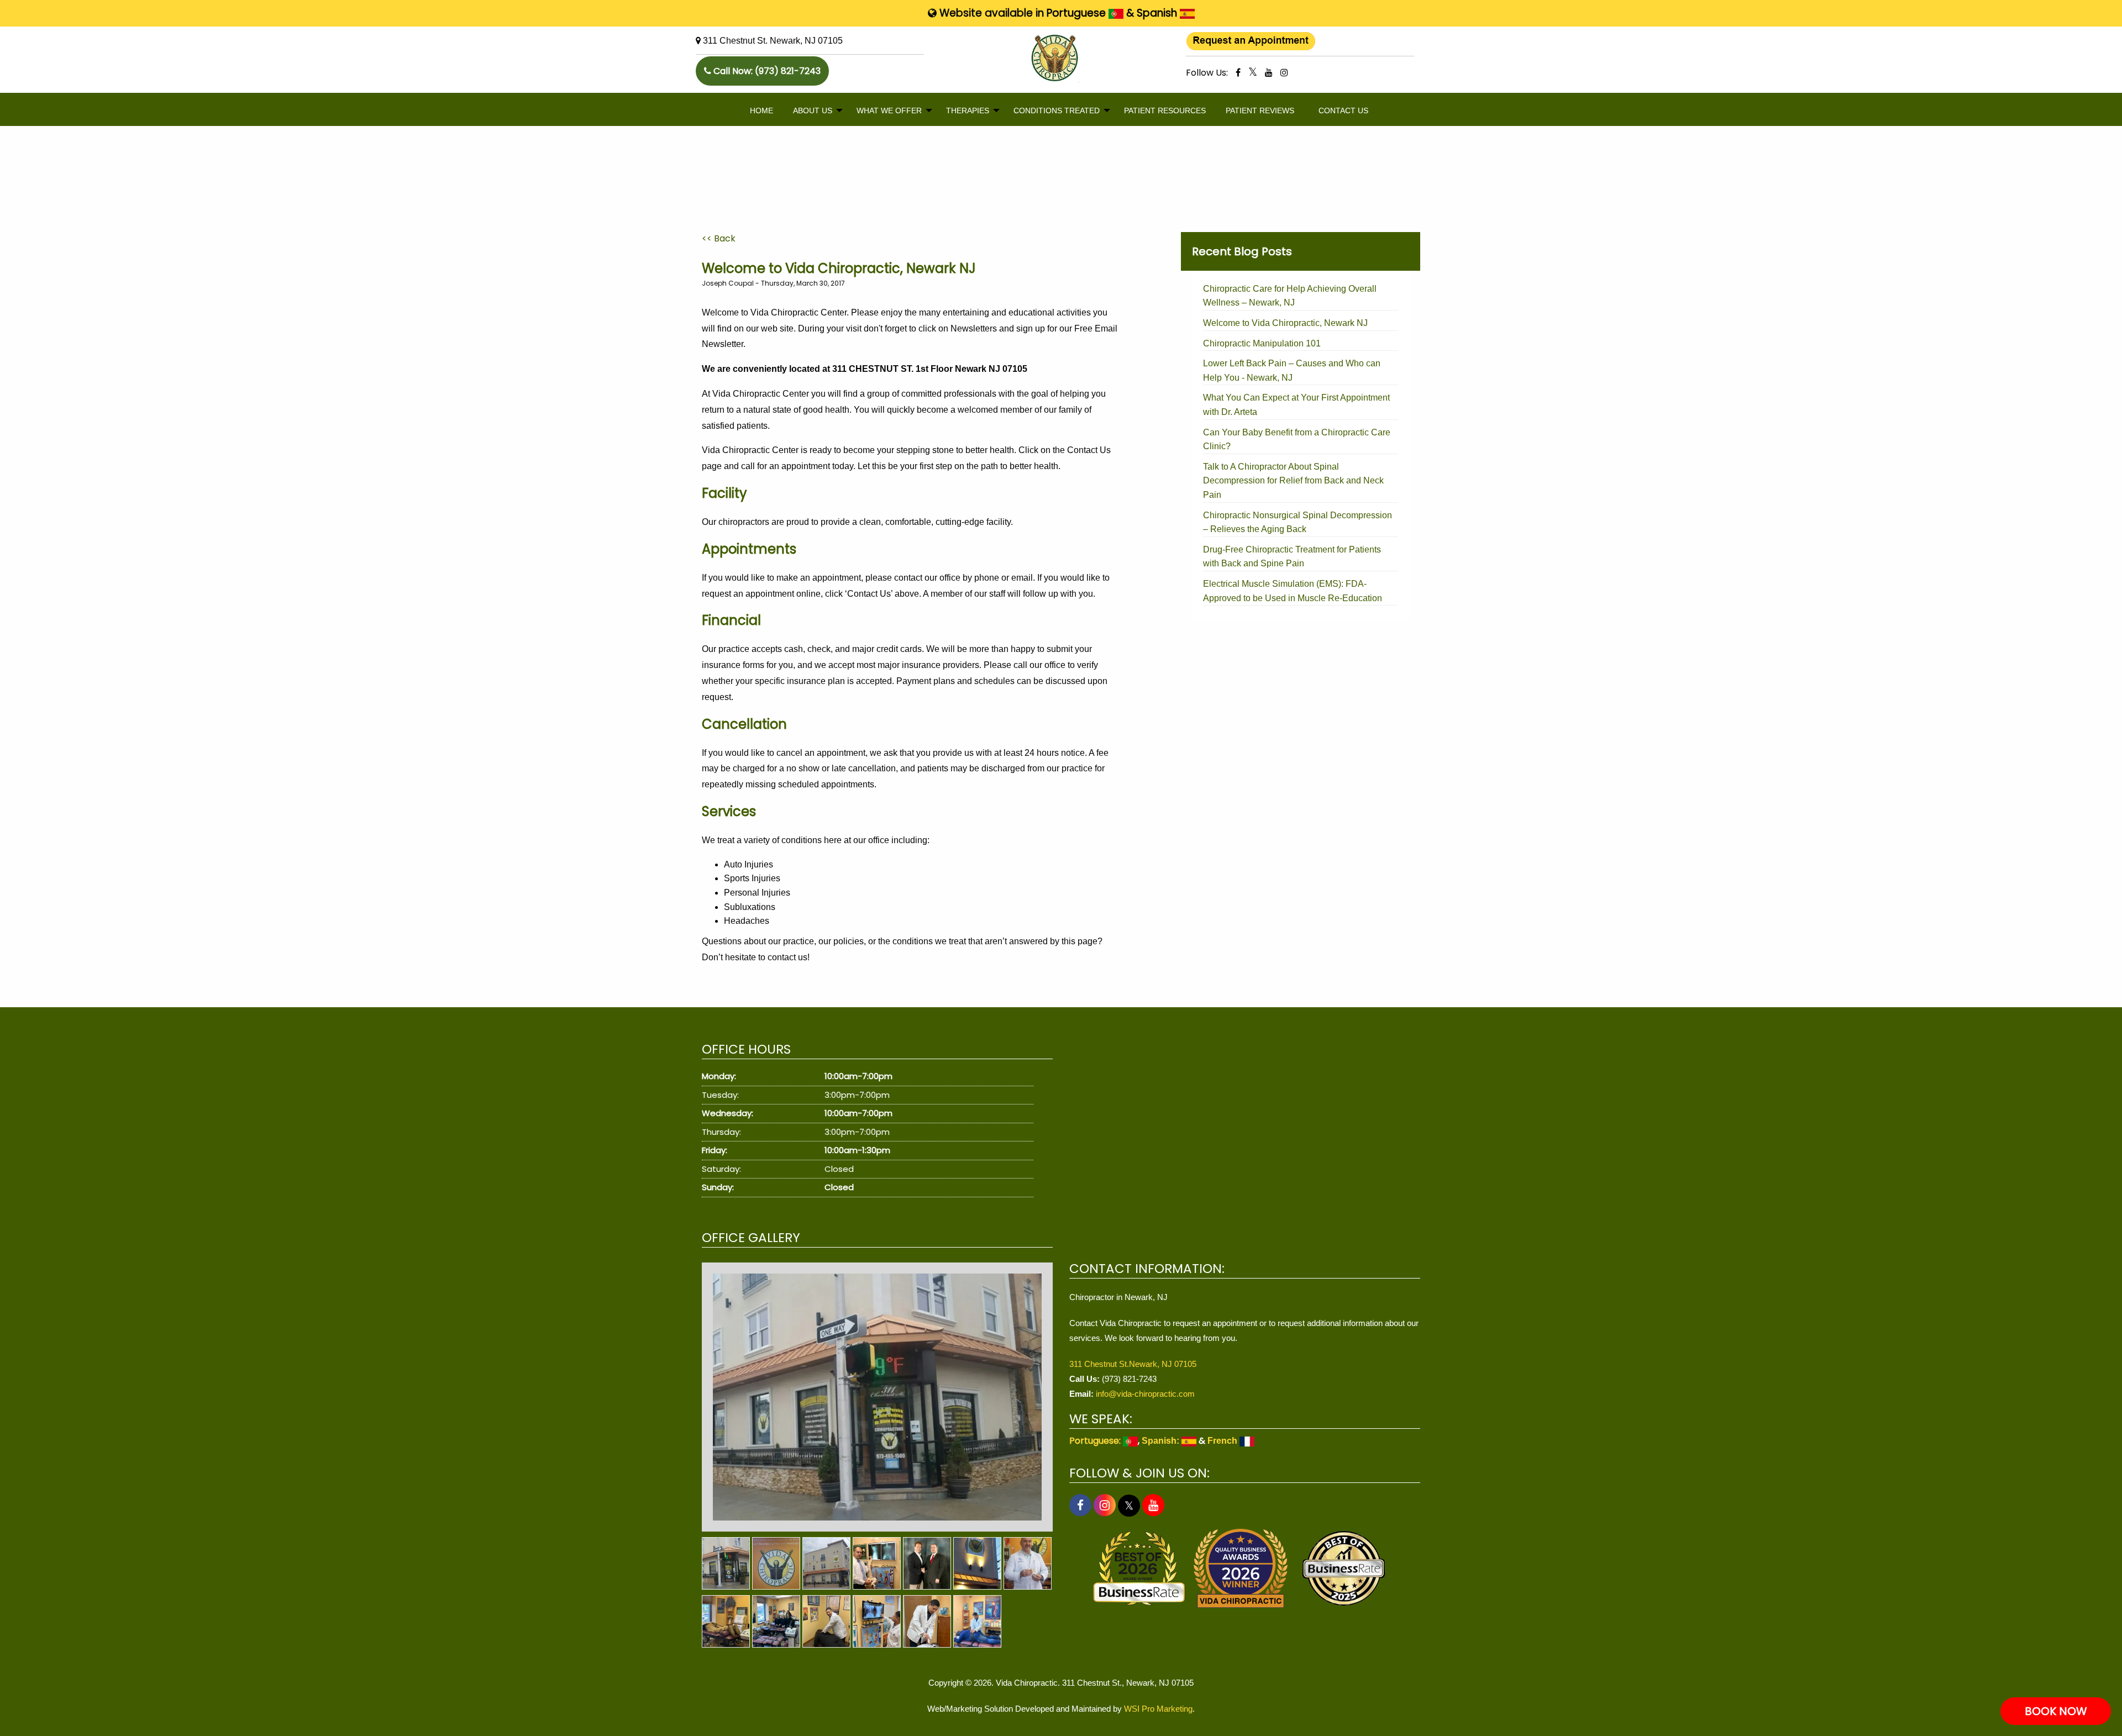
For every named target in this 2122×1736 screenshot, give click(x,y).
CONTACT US (1343, 111)
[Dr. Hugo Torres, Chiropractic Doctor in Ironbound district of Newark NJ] (877, 1621)
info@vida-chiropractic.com (1145, 1394)
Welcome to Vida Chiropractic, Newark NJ (1285, 323)
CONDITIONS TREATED (1057, 111)
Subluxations (750, 907)
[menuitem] (761, 111)
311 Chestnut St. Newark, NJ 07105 (773, 41)
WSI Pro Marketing (1158, 1709)
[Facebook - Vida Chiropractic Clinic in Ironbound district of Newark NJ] (1238, 72)
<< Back (719, 238)
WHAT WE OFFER (889, 111)
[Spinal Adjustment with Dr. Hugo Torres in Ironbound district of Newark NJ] (826, 1621)
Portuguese (1078, 13)
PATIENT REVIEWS (1260, 111)
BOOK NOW (2056, 1711)
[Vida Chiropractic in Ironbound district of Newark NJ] (776, 1563)
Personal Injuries (757, 893)
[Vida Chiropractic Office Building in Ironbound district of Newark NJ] (826, 1563)
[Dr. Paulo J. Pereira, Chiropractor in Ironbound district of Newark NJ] (1028, 1563)
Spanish (1158, 13)
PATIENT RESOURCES (1165, 111)
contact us (787, 957)
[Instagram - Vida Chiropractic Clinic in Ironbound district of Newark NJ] (1284, 72)
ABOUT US (813, 111)
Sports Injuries (752, 878)
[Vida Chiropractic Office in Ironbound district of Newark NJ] (877, 1397)
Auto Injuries (749, 864)
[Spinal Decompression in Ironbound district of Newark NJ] (726, 1621)
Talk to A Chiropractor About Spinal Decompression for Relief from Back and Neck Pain (1293, 481)
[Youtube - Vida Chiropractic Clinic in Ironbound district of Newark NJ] (1269, 72)
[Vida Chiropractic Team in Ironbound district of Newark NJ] (776, 1621)
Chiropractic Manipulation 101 (1262, 343)
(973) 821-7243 (788, 71)
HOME (761, 111)
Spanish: (1162, 1441)
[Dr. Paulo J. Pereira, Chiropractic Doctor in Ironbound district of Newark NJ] (877, 1563)
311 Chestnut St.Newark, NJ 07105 (1133, 1364)
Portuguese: (1096, 1441)
